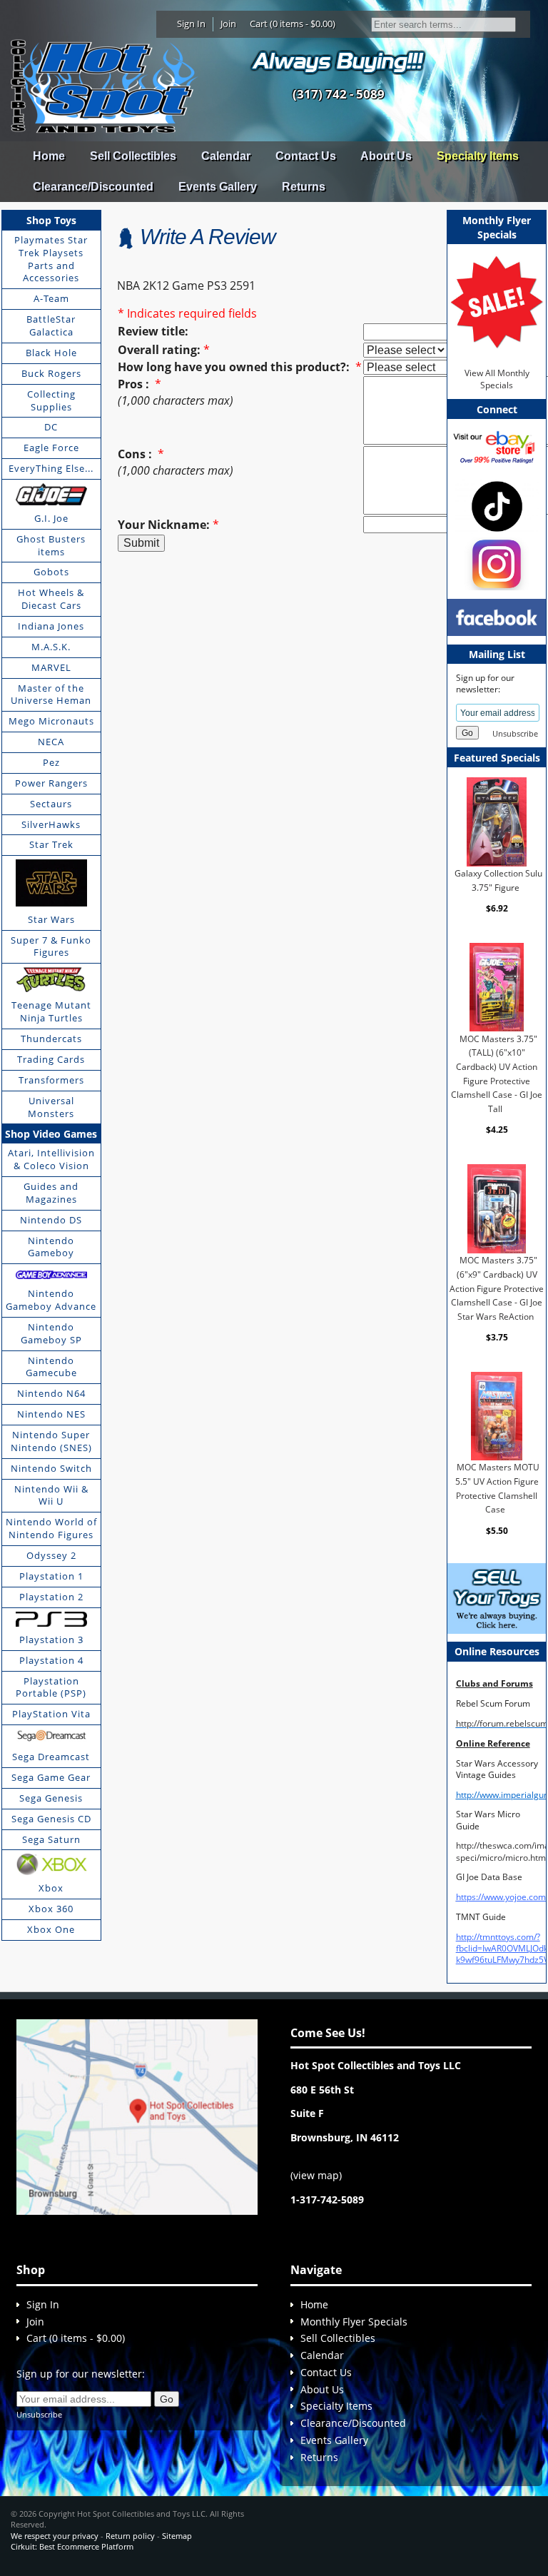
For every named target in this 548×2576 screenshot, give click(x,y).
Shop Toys (51, 220)
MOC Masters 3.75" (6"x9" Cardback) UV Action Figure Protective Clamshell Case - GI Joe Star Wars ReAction (497, 1288)
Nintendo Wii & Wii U (51, 1495)
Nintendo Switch (51, 1468)
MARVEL (51, 667)
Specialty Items (478, 156)
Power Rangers (51, 783)
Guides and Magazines (51, 1193)
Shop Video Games (51, 1134)
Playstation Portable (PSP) (51, 1687)
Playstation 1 (51, 1576)
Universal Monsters (51, 1107)
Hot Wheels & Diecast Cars (51, 599)
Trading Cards (51, 1059)
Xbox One (51, 1929)
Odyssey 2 (51, 1555)
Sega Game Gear (51, 1777)
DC (51, 427)
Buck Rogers (51, 373)
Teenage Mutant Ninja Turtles (51, 1011)
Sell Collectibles (133, 156)
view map (316, 2175)
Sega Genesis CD (51, 1819)
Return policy (130, 2536)
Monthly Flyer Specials (354, 2322)
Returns (304, 187)
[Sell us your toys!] (338, 61)
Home (49, 156)
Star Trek (51, 844)
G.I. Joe (51, 518)
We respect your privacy (55, 2536)
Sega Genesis (51, 1798)
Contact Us (306, 156)
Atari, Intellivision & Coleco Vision (51, 1159)
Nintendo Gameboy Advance (51, 1300)
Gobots (51, 572)
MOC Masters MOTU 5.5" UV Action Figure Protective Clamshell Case (497, 1488)
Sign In (191, 24)
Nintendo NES (51, 1414)
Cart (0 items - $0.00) (293, 24)
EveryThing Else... (51, 468)
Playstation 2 (51, 1597)
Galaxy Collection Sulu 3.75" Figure (498, 880)
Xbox (51, 1888)
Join (228, 24)
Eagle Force (51, 448)
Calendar (226, 156)
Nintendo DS (51, 1220)
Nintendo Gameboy (51, 1247)
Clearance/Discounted (93, 187)
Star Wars (51, 919)
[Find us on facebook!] (497, 616)
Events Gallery (218, 187)
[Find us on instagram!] (497, 563)
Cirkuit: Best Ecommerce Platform (72, 2546)
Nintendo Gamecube (51, 1367)
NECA (51, 742)
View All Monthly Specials (497, 379)
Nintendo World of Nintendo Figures (51, 1528)
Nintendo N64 (51, 1393)
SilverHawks (51, 824)
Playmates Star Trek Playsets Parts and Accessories (51, 259)
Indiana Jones (51, 626)
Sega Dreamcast (51, 1757)
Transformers (51, 1080)
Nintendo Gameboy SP (51, 1333)
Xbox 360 (51, 1909)
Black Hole (51, 353)
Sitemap (177, 2536)
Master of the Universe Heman (51, 694)
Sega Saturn (51, 1839)
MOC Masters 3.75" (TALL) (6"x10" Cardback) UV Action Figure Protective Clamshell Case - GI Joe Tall (497, 1074)
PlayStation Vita (51, 1714)
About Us (386, 156)
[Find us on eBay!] (497, 446)
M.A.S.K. (51, 647)
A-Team (51, 298)
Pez (51, 762)
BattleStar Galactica (51, 325)
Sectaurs (51, 804)
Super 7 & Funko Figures (51, 946)
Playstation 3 (51, 1640)
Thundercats (51, 1039)
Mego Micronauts (51, 721)
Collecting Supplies (51, 400)
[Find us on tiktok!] (497, 506)
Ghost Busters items (51, 545)
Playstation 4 (51, 1660)
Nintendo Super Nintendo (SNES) (51, 1441)
